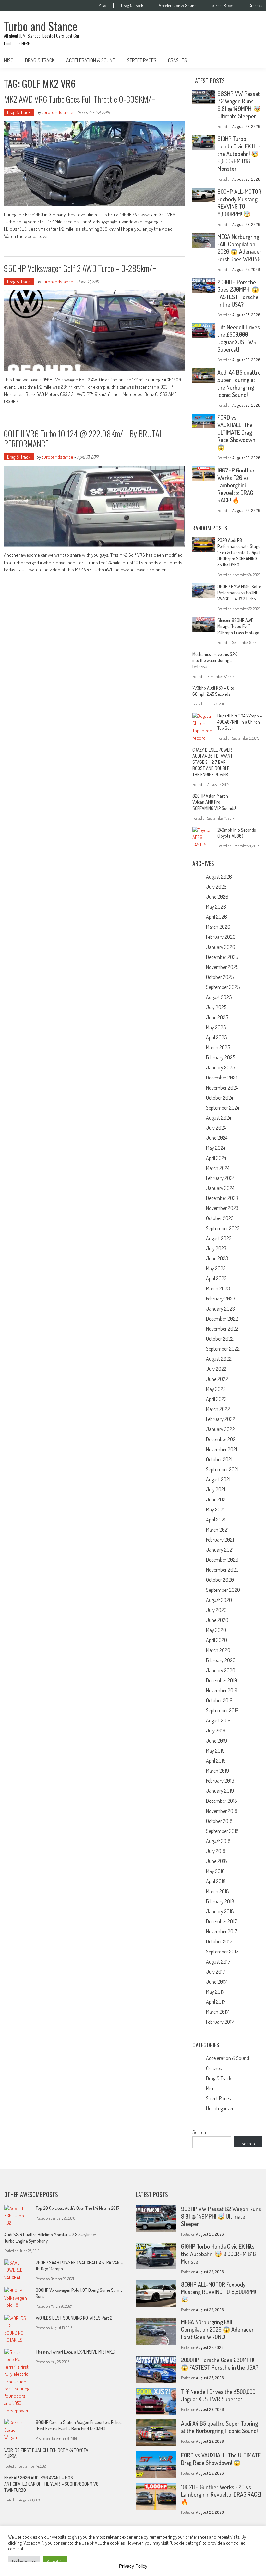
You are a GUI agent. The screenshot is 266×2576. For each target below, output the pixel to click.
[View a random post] (252, 60)
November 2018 (222, 1811)
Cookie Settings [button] (24, 2561)
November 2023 (222, 1208)
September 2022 (223, 1349)
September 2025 (223, 987)
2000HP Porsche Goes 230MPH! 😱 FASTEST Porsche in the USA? (238, 293)
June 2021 (216, 1499)
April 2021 (216, 1520)
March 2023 (218, 1288)
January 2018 (220, 1911)
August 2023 (219, 1238)
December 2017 (221, 1921)
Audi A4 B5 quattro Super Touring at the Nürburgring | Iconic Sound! (239, 384)
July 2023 (216, 1248)
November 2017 (222, 1931)
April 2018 (216, 1881)
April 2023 (216, 1278)
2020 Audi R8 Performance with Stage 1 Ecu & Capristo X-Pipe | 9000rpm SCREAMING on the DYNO (239, 552)
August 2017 (218, 1962)
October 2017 (219, 1941)
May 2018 (215, 1871)
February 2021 (220, 1540)
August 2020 (219, 1600)
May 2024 (216, 1148)
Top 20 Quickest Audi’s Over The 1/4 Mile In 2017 (78, 2208)
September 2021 (222, 1469)
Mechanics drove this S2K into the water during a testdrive (215, 660)
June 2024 (217, 1138)
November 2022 (222, 1329)
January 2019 (220, 1791)
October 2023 (220, 1218)
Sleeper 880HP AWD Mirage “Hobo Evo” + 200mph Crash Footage (238, 626)
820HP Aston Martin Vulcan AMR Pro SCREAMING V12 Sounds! (214, 802)
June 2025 (217, 1017)
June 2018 (217, 1861)
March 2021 (217, 1530)
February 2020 (221, 1660)
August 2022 (219, 1359)
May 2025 (216, 1027)
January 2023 (220, 1309)
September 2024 (223, 1108)
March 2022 (218, 1409)
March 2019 (218, 1771)
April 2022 (216, 1399)
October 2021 (219, 1459)
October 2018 (219, 1821)
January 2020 (221, 1670)
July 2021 (216, 1489)
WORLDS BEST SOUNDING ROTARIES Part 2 (74, 2318)
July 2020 (216, 1610)
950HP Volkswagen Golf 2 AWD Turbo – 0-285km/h (80, 268)
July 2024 (216, 1128)
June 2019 (217, 1741)
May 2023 (216, 1268)
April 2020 (217, 1640)
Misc (102, 6)
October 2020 (220, 1580)
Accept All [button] (55, 2561)
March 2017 (217, 2012)
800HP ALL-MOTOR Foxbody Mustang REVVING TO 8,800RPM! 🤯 (239, 203)
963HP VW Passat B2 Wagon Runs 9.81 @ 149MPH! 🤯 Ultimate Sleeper (239, 105)
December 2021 (221, 1439)
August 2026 (219, 877)
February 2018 (220, 1901)
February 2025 (221, 1057)
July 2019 (216, 1731)
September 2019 (222, 1710)
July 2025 (216, 1007)
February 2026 (221, 937)
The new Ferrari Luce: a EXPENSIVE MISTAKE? (76, 2352)
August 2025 (219, 997)
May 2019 (215, 1751)
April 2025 (216, 1037)
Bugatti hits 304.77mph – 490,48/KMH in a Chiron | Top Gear (240, 722)
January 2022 (220, 1429)
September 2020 (223, 1590)
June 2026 (217, 897)
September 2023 (223, 1228)
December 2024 (222, 1078)
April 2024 (216, 1158)
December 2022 (222, 1319)
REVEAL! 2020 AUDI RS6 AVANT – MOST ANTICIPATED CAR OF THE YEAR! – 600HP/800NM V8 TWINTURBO (51, 2484)
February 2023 (221, 1299)
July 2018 (216, 1851)
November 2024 (222, 1088)
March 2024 (218, 1168)
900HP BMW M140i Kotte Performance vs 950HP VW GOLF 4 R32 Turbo (239, 593)
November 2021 (222, 1449)
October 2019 (219, 1700)
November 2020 (222, 1570)
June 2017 (216, 1982)
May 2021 (215, 1509)
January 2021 (220, 1550)
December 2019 (222, 1680)
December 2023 (222, 1198)
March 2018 (218, 1891)
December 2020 (222, 1560)
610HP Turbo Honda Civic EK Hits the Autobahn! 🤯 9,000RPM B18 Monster (239, 154)
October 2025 (220, 977)
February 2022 (221, 1419)
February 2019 (220, 1781)
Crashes (255, 6)
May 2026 (216, 907)
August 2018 (218, 1841)
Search (199, 2132)
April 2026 (217, 917)
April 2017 (216, 2002)
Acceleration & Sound (178, 6)
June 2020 (217, 1620)
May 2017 (215, 1992)
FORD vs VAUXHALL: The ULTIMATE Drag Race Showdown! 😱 (237, 432)
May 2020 (216, 1630)
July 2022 (216, 1369)
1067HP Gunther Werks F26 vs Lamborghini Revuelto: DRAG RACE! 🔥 (236, 485)
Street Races (223, 6)
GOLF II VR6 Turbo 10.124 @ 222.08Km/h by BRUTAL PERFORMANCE (83, 438)
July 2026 (216, 887)
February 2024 (220, 1178)
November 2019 (222, 1690)
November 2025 (222, 967)
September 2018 (222, 1831)
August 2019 (218, 1720)
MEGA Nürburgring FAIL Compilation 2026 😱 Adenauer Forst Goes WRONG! (239, 248)
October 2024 (219, 1098)
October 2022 (220, 1339)
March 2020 (218, 1650)
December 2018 (222, 1801)
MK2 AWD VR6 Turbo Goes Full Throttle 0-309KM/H (80, 99)
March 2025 (218, 1047)
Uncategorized (220, 2108)
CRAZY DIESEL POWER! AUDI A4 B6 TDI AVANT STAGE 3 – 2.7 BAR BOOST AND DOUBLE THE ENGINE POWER (212, 762)
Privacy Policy (133, 2566)
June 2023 (217, 1258)
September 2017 (222, 1952)
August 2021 (218, 1479)
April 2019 (216, 1761)
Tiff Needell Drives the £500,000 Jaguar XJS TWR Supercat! (239, 338)
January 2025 (220, 1067)
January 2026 (221, 947)
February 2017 (220, 2022)
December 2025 (222, 957)
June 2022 (217, 1379)
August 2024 (218, 1118)
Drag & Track (132, 6)
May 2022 (216, 1389)
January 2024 (220, 1188)
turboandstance (58, 112)
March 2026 (218, 927)
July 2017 (216, 1972)
